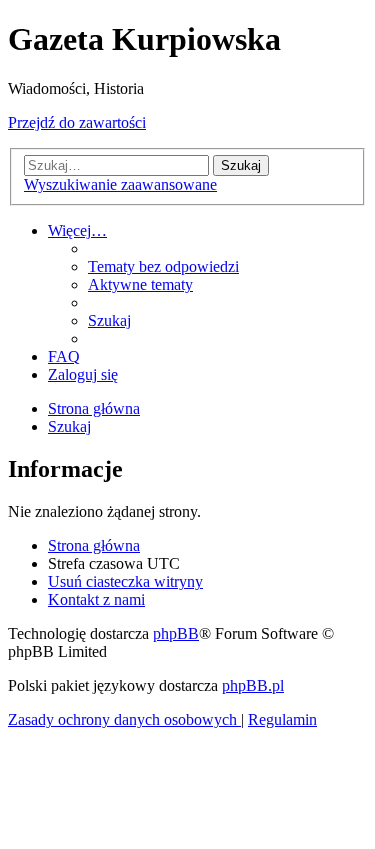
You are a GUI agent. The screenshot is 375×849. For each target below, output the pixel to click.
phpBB (176, 633)
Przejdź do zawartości (77, 122)
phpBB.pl (253, 685)
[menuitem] (163, 266)
